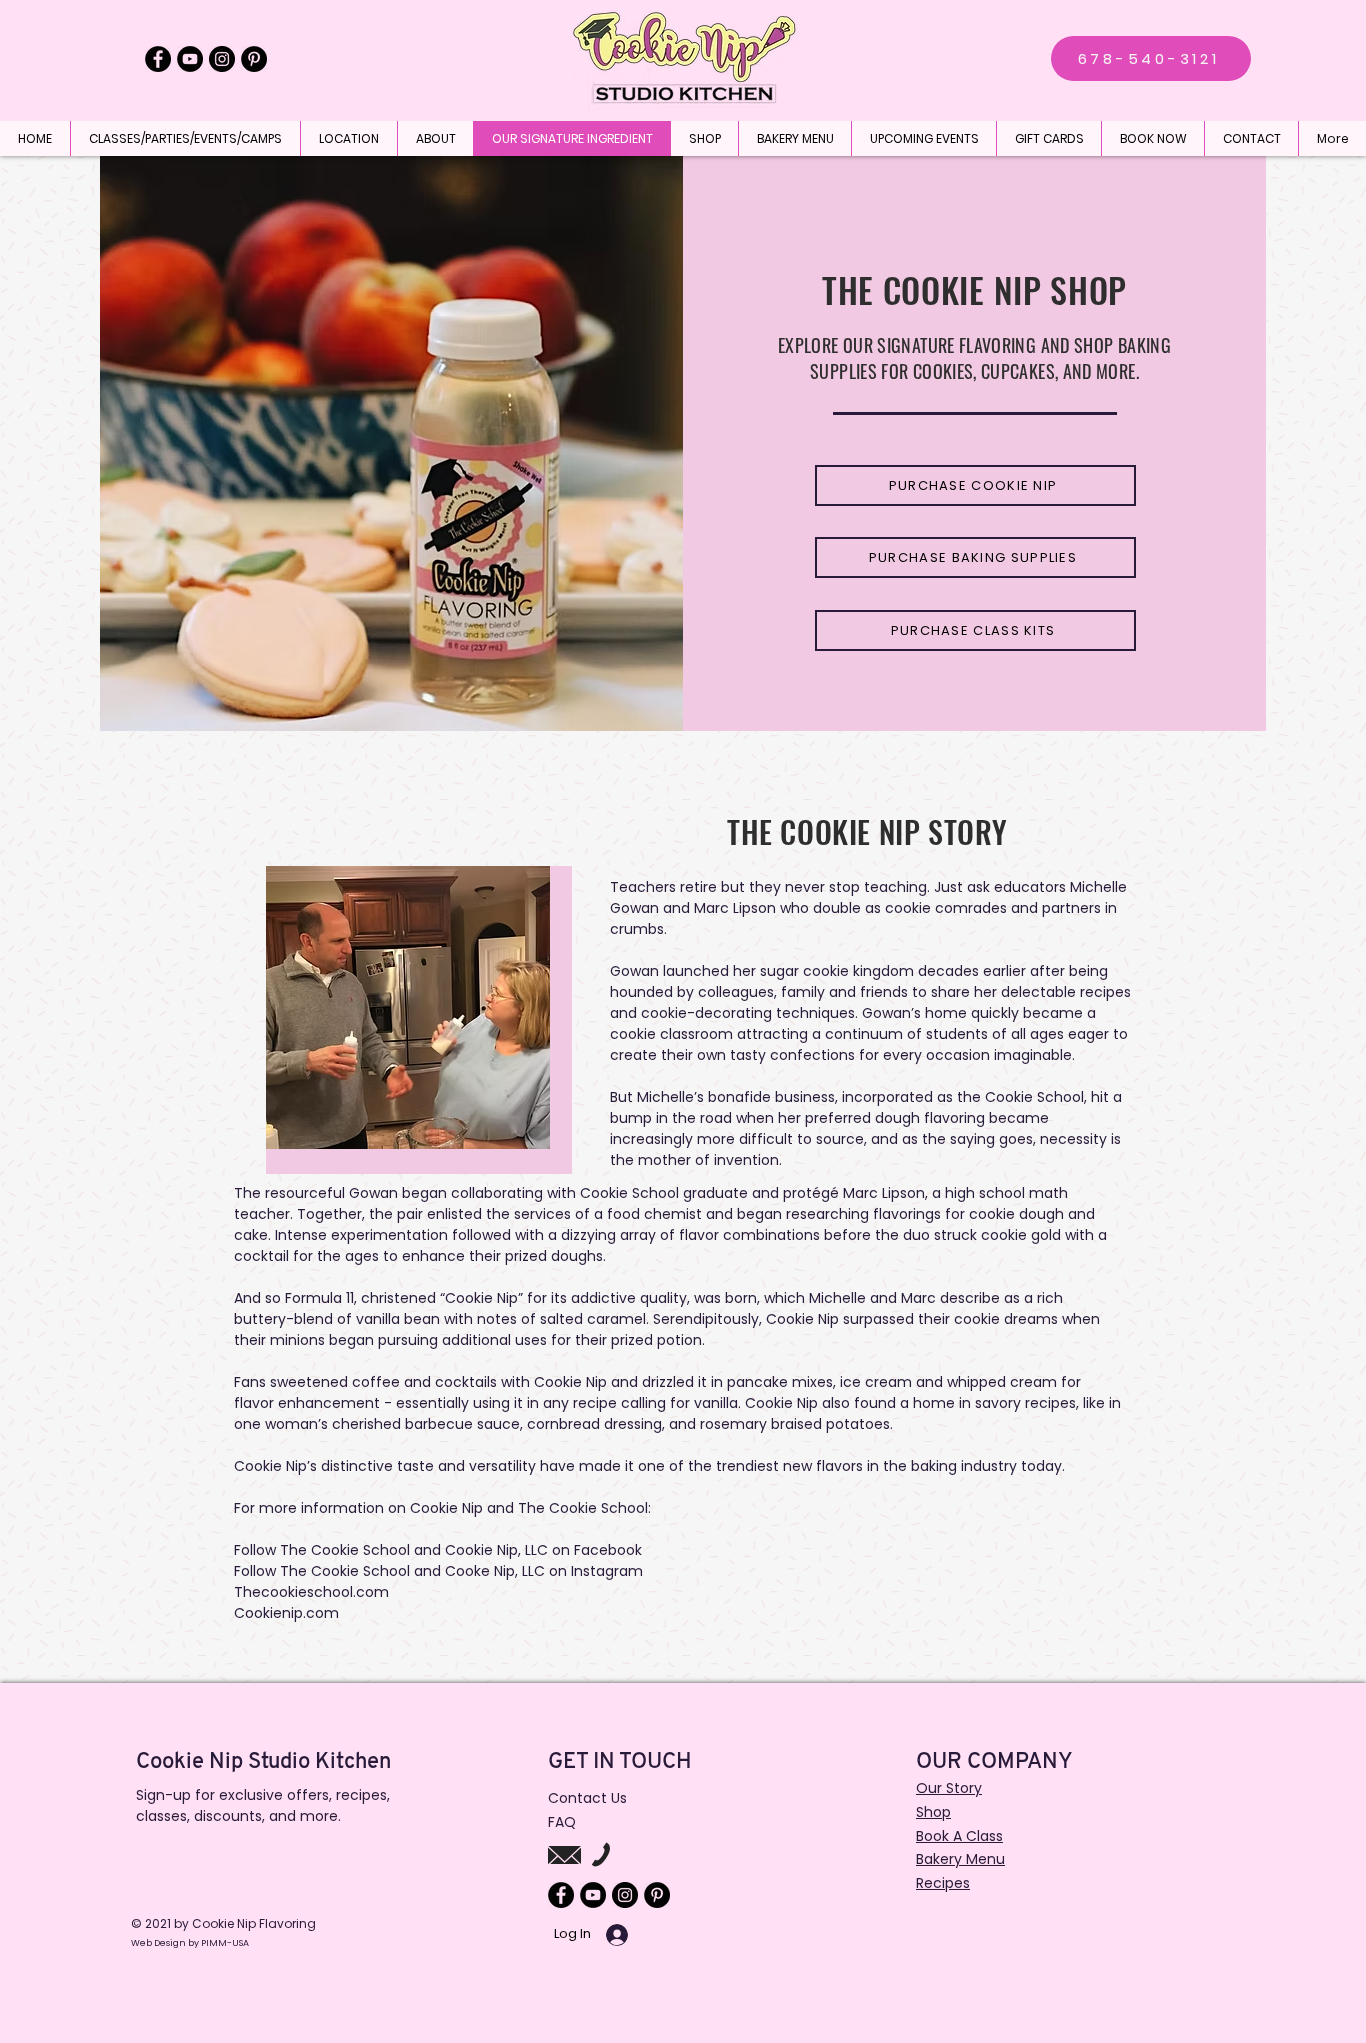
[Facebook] (158, 59)
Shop (933, 1812)
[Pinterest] (254, 59)
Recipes (943, 1883)
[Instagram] (222, 59)
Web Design (159, 1943)
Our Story (949, 1788)
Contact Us (587, 1798)
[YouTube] (190, 59)
